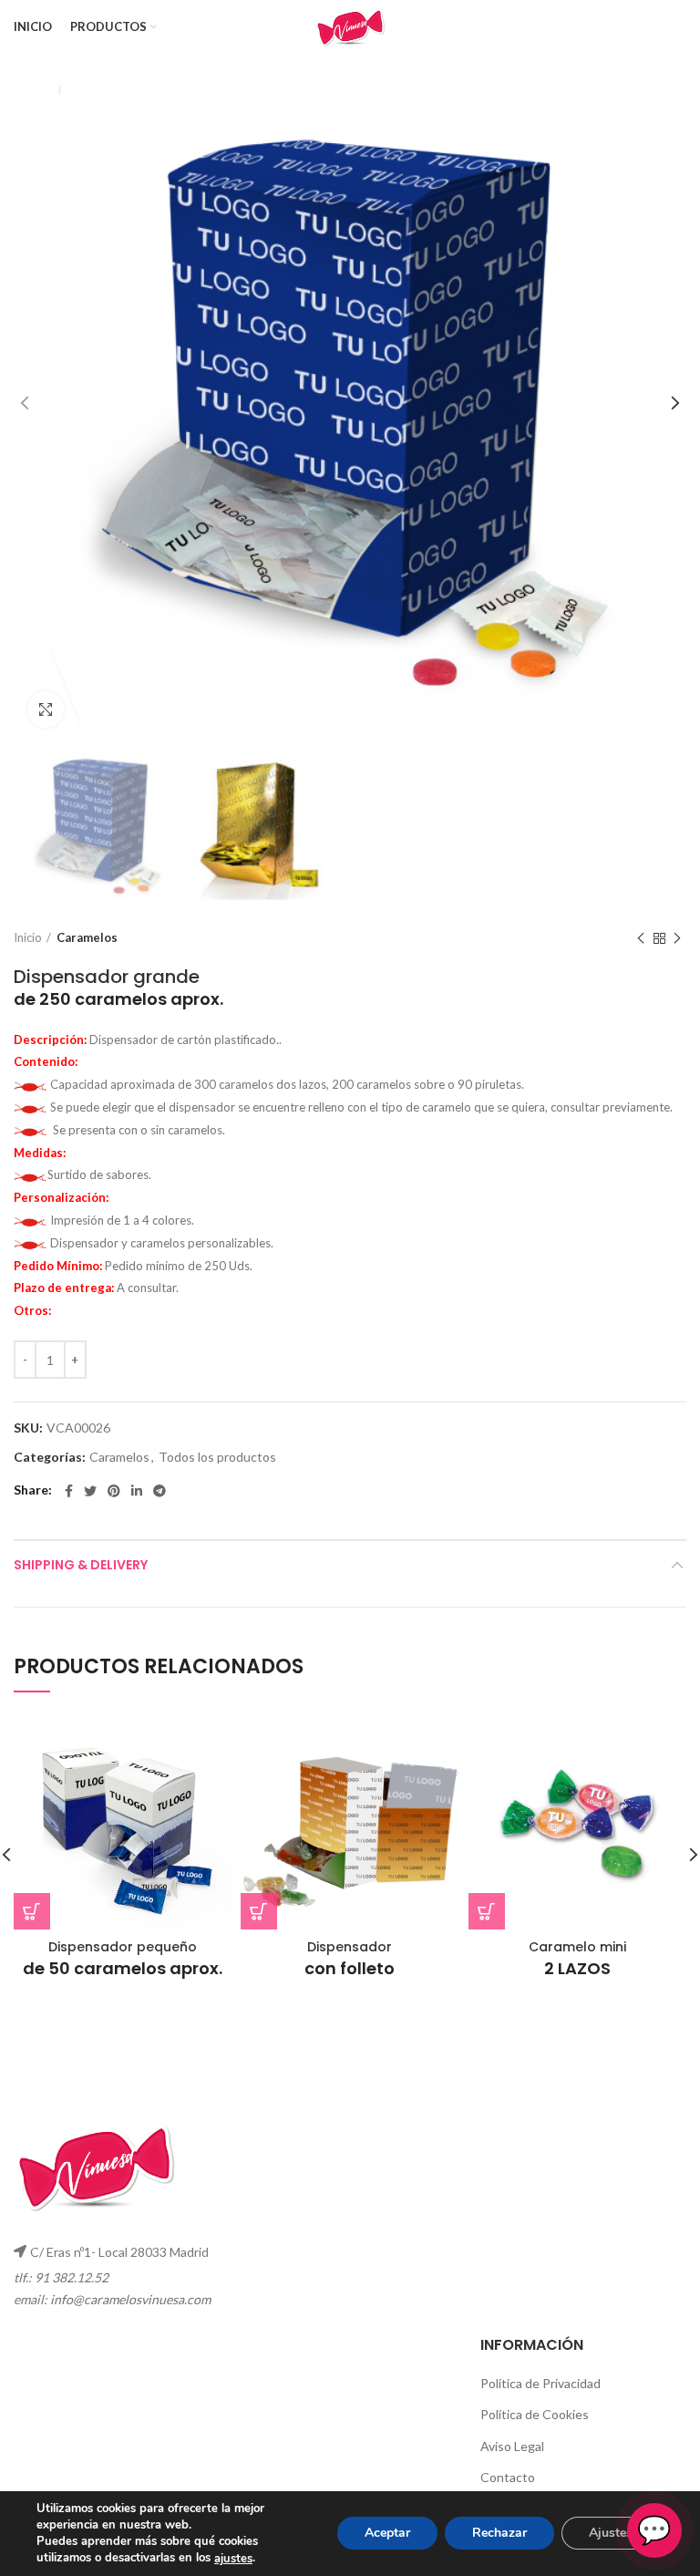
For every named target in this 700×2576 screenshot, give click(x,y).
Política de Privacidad (540, 2383)
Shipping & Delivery (81, 1565)
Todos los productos (217, 1457)
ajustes (233, 2559)
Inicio (28, 937)
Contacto (508, 2477)
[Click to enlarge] (46, 709)
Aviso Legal (512, 2446)
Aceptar (387, 2534)
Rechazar (499, 2534)
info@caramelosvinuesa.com (130, 2299)
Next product (677, 938)
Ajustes (611, 2534)
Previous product (641, 938)
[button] (32, 1911)
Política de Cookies (535, 2414)
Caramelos (87, 937)
